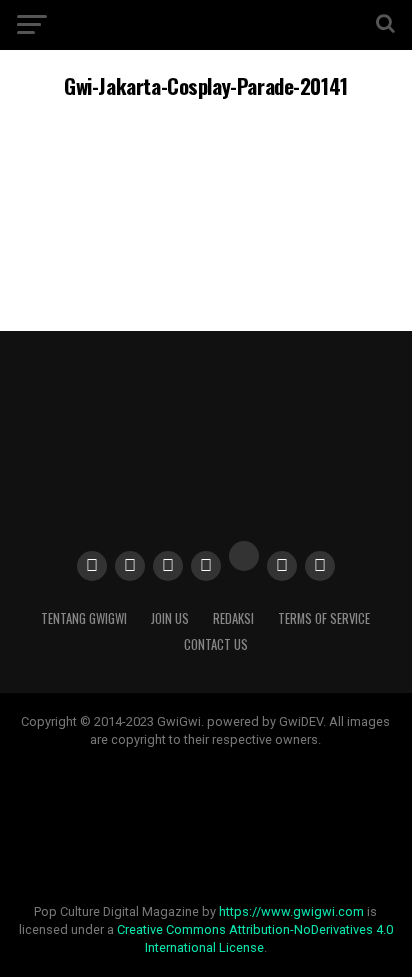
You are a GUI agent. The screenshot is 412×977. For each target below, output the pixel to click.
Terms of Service (324, 618)
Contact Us (216, 644)
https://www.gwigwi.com (291, 911)
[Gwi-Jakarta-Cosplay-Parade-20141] (206, 257)
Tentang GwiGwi (84, 618)
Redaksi (233, 618)
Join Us (170, 618)
